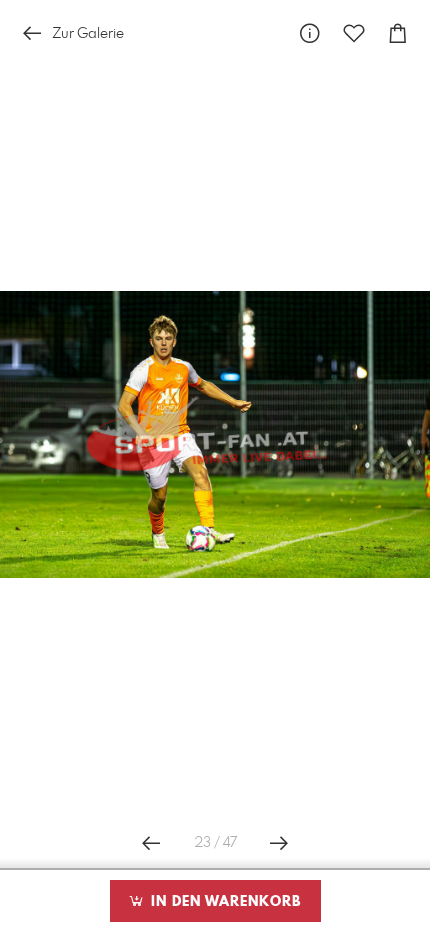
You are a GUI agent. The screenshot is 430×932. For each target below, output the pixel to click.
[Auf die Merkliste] (354, 33)
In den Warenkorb (223, 902)
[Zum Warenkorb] (398, 33)
